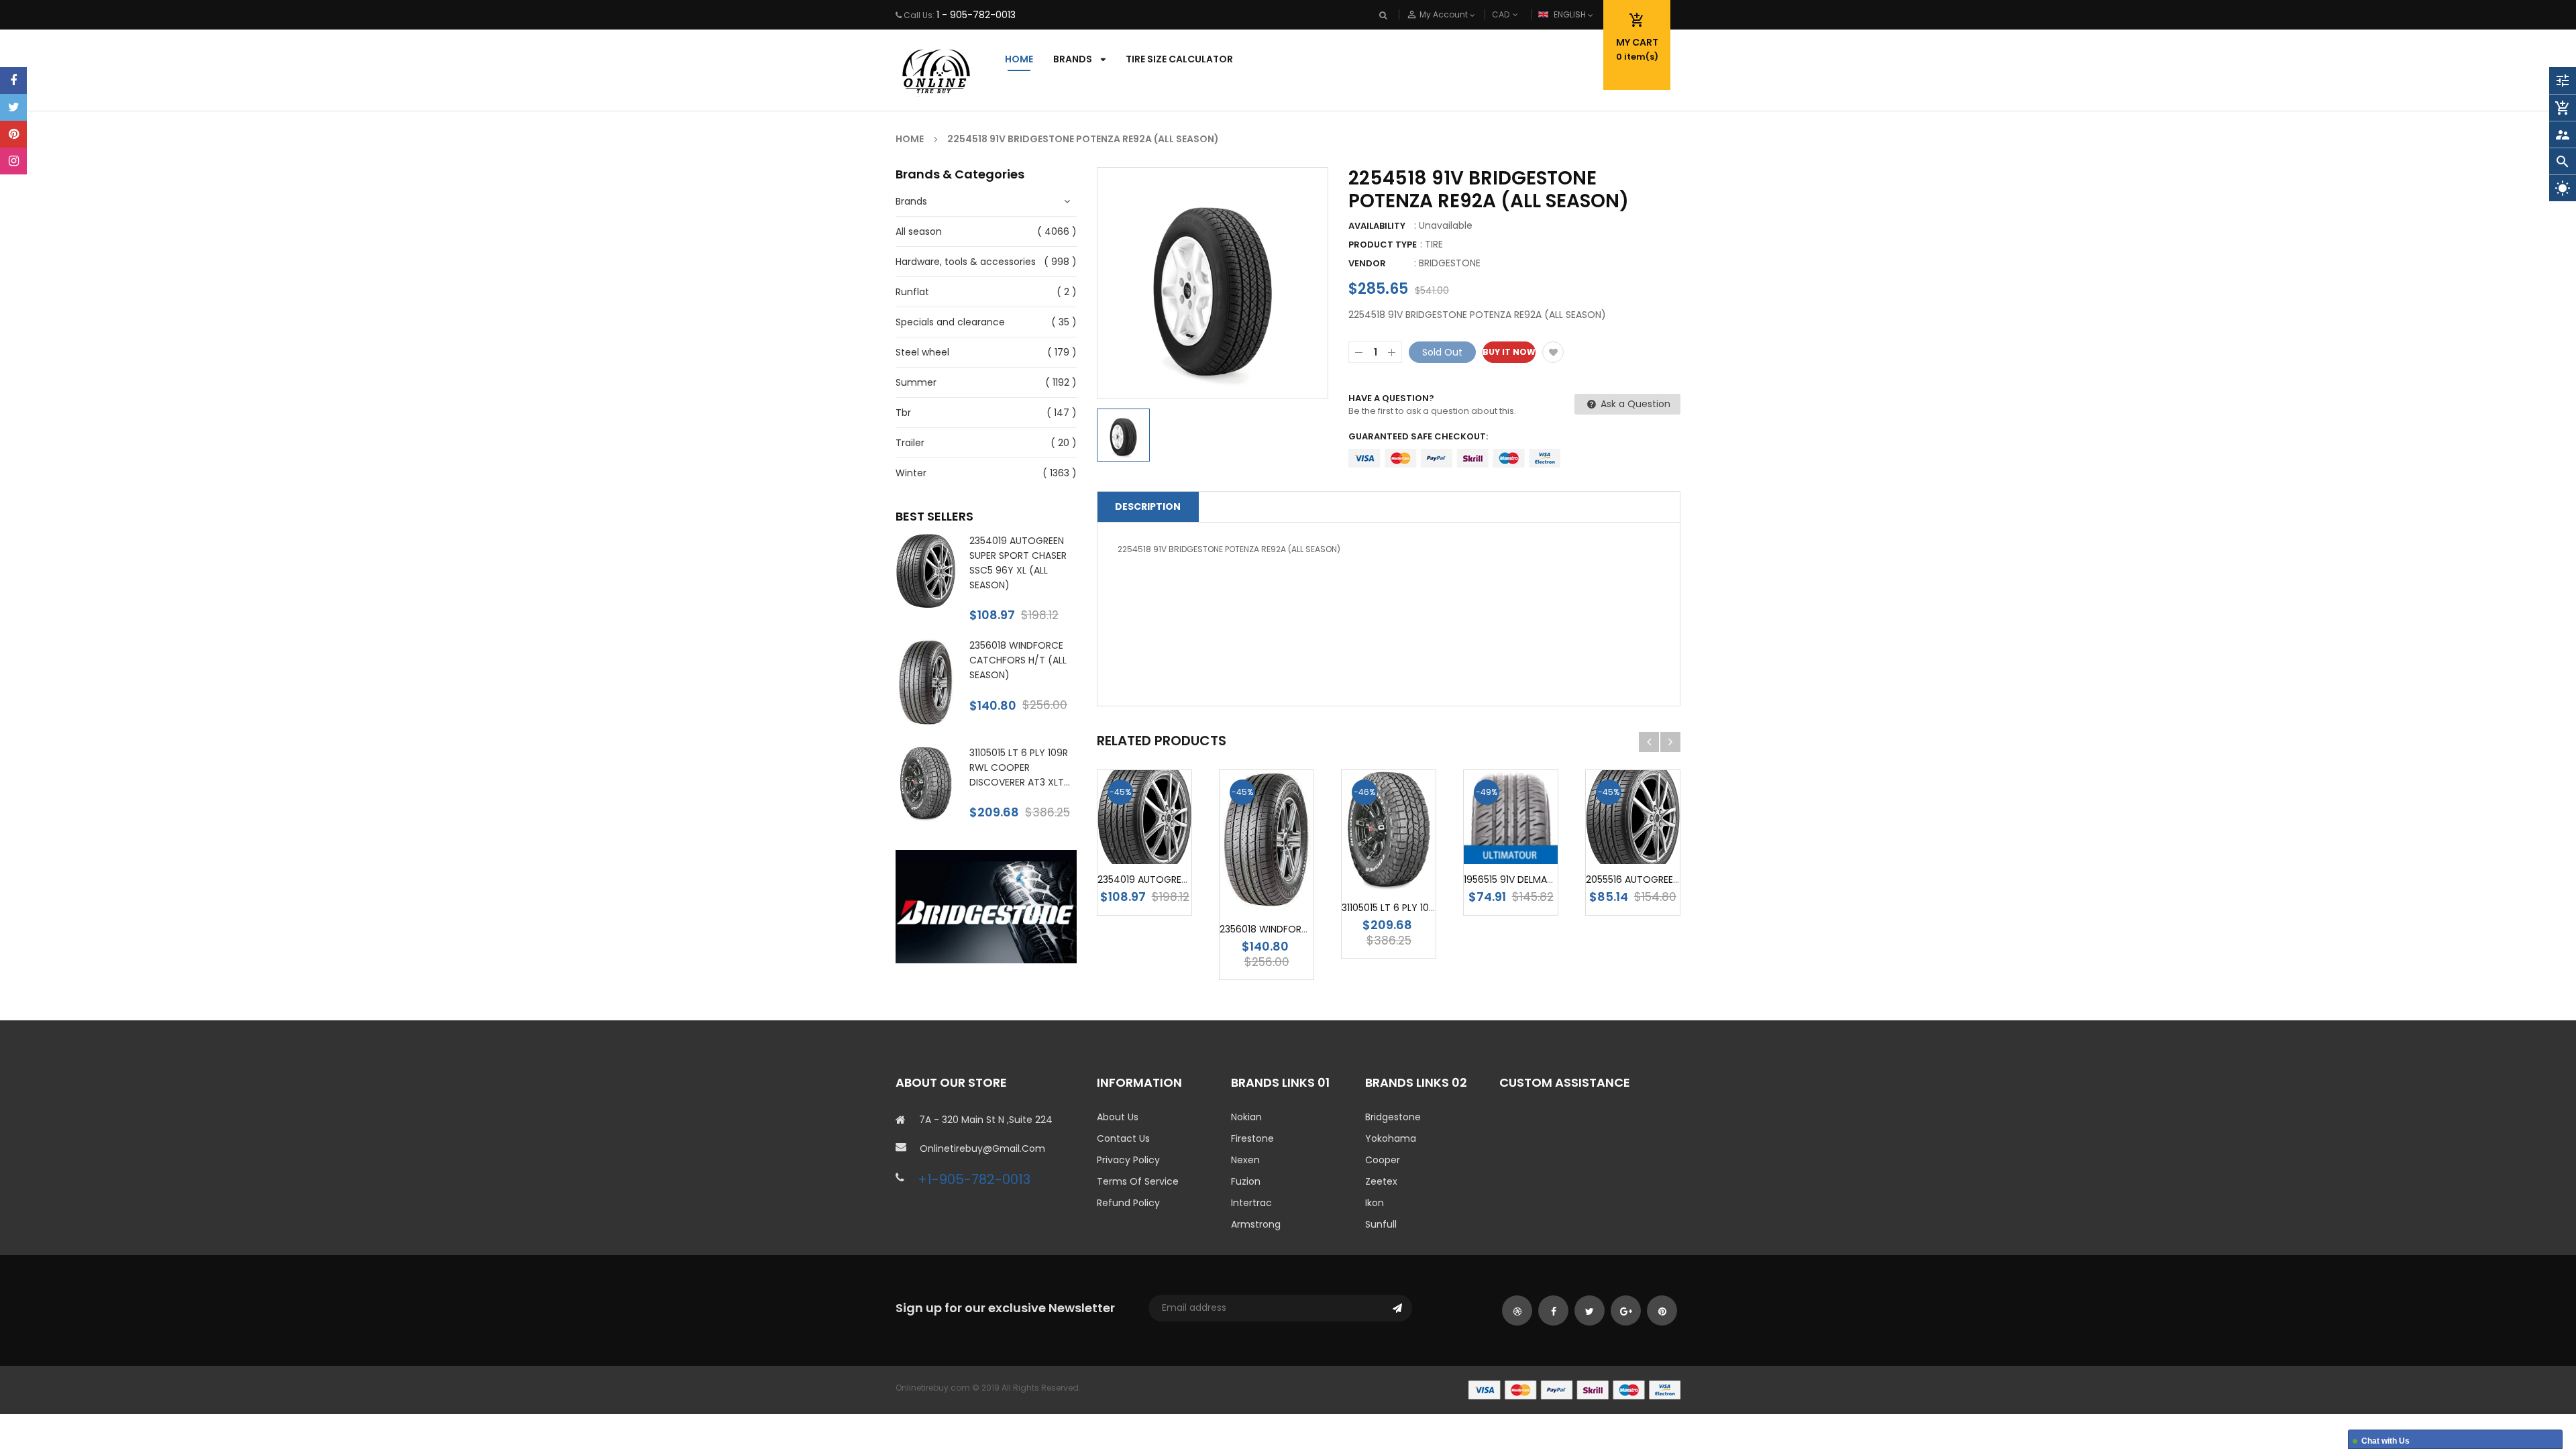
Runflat (912, 292)
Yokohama (1391, 1138)
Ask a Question (1634, 404)
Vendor (1367, 263)
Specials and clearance (950, 322)
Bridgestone (1393, 1117)
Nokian (1246, 1117)
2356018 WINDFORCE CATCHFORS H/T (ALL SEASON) (1018, 660)
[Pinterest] (13, 134)
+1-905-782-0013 (974, 1179)
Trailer (910, 443)
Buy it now (1509, 352)
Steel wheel (922, 352)
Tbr (903, 413)
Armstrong (1256, 1224)
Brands (911, 201)
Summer (916, 382)
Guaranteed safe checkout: (1418, 436)
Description (1148, 506)
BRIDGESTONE (1450, 263)
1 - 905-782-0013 (976, 15)
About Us (1118, 1117)
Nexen (1245, 1160)
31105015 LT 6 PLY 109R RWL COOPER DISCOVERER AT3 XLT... (1020, 767)
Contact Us (1123, 1138)
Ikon (1375, 1203)
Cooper (1383, 1160)
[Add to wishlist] (1553, 352)
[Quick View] (1267, 904)
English (1571, 14)
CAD (1523, 14)
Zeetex (1381, 1181)
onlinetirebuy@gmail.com (982, 1148)
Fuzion (1246, 1181)
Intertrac (1251, 1203)
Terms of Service (1138, 1181)
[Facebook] (13, 80)
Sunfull (1381, 1224)
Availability (1377, 226)
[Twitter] (13, 107)
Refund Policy (1128, 1203)
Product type (1383, 245)
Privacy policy (1128, 1160)
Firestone (1252, 1138)
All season (919, 231)
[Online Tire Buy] (1574, 1389)
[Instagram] (13, 161)
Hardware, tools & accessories (966, 262)
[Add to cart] (1165, 839)
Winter (911, 473)
